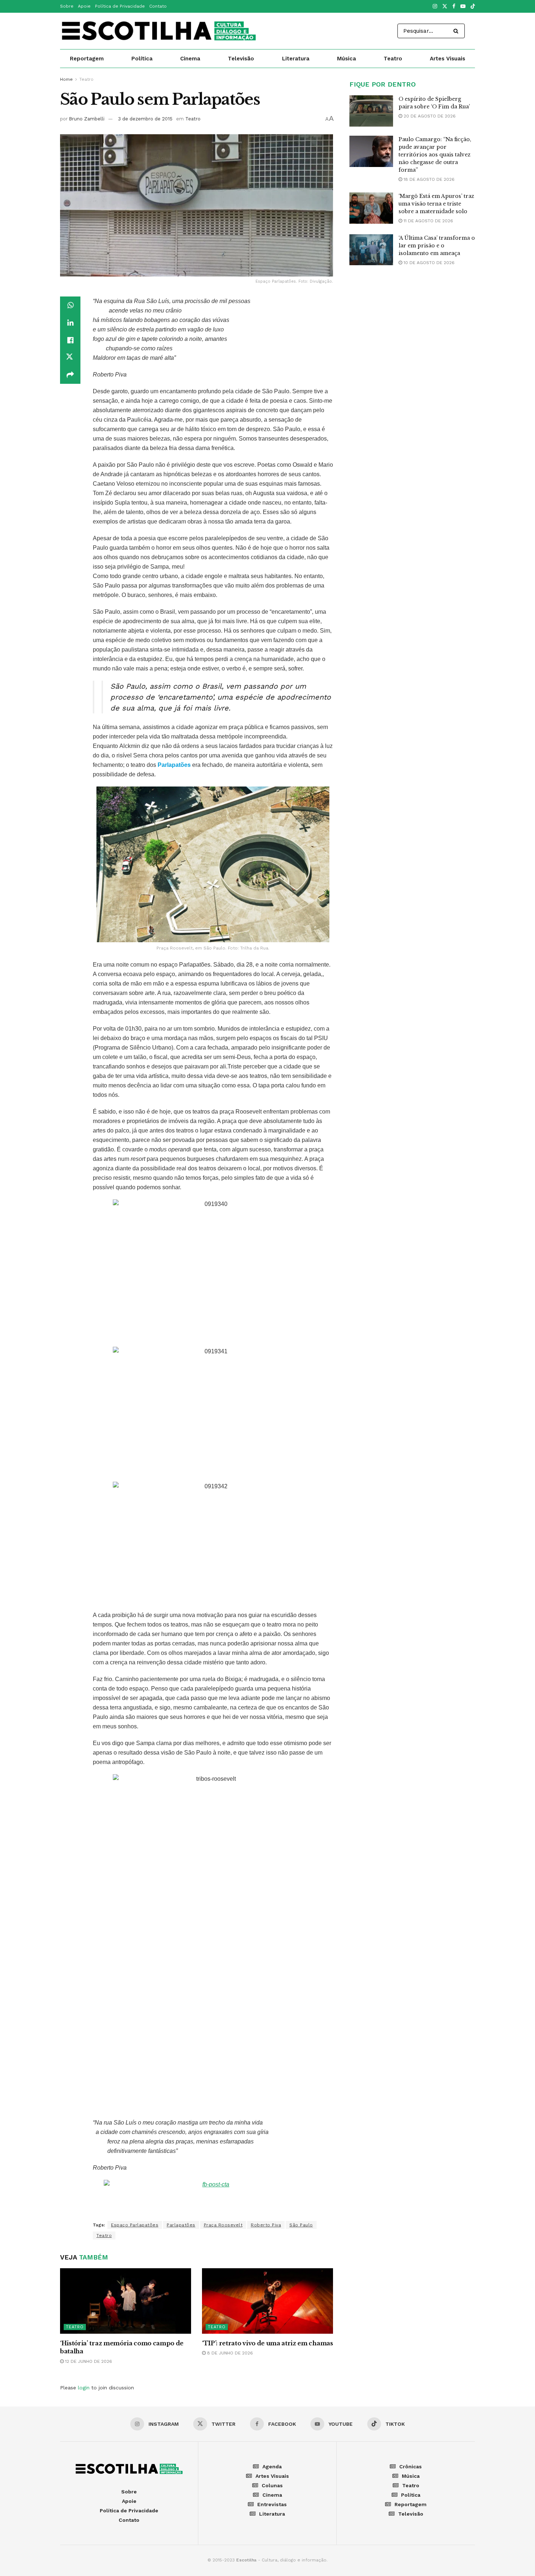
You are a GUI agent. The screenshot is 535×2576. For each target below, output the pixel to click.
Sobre (67, 6)
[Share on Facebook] (70, 340)
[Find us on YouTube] (463, 7)
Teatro (393, 59)
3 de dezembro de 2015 (145, 119)
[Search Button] (457, 31)
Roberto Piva (266, 2225)
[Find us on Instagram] (435, 7)
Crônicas (411, 2466)
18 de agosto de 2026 (428, 179)
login (84, 2388)
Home (66, 79)
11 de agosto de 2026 (428, 221)
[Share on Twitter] (70, 358)
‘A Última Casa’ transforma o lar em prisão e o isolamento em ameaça (437, 246)
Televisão (241, 59)
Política (142, 59)
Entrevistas (272, 2504)
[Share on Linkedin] (70, 323)
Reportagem (87, 59)
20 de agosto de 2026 (429, 116)
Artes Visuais (447, 59)
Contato (158, 6)
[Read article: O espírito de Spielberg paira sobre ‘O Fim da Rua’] (371, 111)
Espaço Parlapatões (135, 2225)
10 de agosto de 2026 (428, 263)
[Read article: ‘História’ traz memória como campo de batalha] (126, 2301)
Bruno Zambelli (87, 119)
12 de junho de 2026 (88, 2361)
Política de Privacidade (120, 6)
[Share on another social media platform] (70, 375)
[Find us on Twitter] (445, 7)
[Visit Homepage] (159, 31)
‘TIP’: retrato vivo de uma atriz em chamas (267, 2343)
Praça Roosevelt (223, 2225)
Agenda (272, 2466)
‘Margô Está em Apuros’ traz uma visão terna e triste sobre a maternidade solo (436, 204)
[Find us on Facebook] (454, 7)
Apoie (84, 6)
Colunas (272, 2485)
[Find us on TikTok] (473, 7)
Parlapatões (181, 2225)
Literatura (296, 59)
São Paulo (301, 2225)
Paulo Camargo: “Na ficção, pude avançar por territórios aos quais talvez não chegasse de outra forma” (435, 155)
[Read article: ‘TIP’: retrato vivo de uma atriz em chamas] (267, 2301)
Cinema (190, 59)
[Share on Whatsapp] (70, 305)
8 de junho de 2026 (229, 2353)
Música (346, 59)
